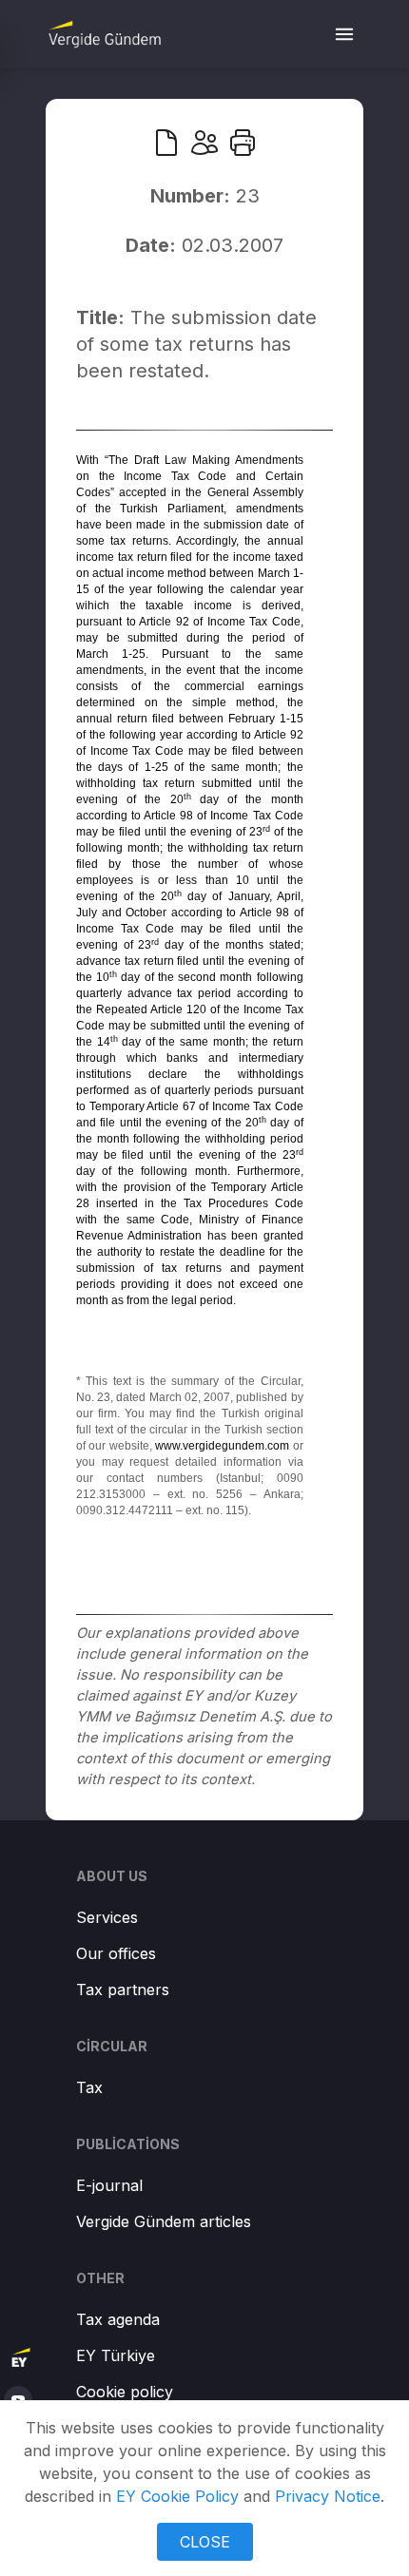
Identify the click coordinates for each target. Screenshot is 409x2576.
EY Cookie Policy (177, 2496)
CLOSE (205, 2542)
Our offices (116, 1953)
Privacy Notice (328, 2496)
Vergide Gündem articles (164, 2221)
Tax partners (123, 1990)
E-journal (109, 2185)
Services (107, 1917)
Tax (89, 2087)
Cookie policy (125, 2392)
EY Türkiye (116, 2355)
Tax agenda (118, 2319)
